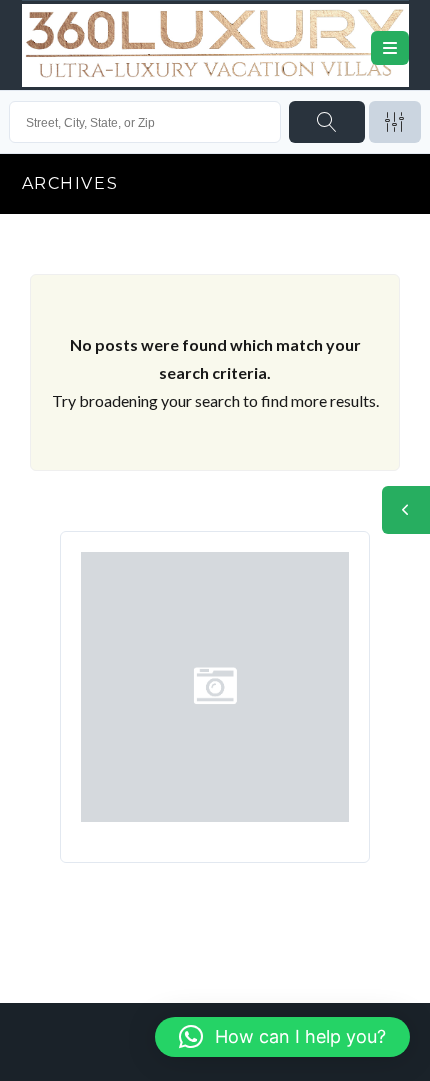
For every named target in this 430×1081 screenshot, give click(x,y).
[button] (282, 1037)
